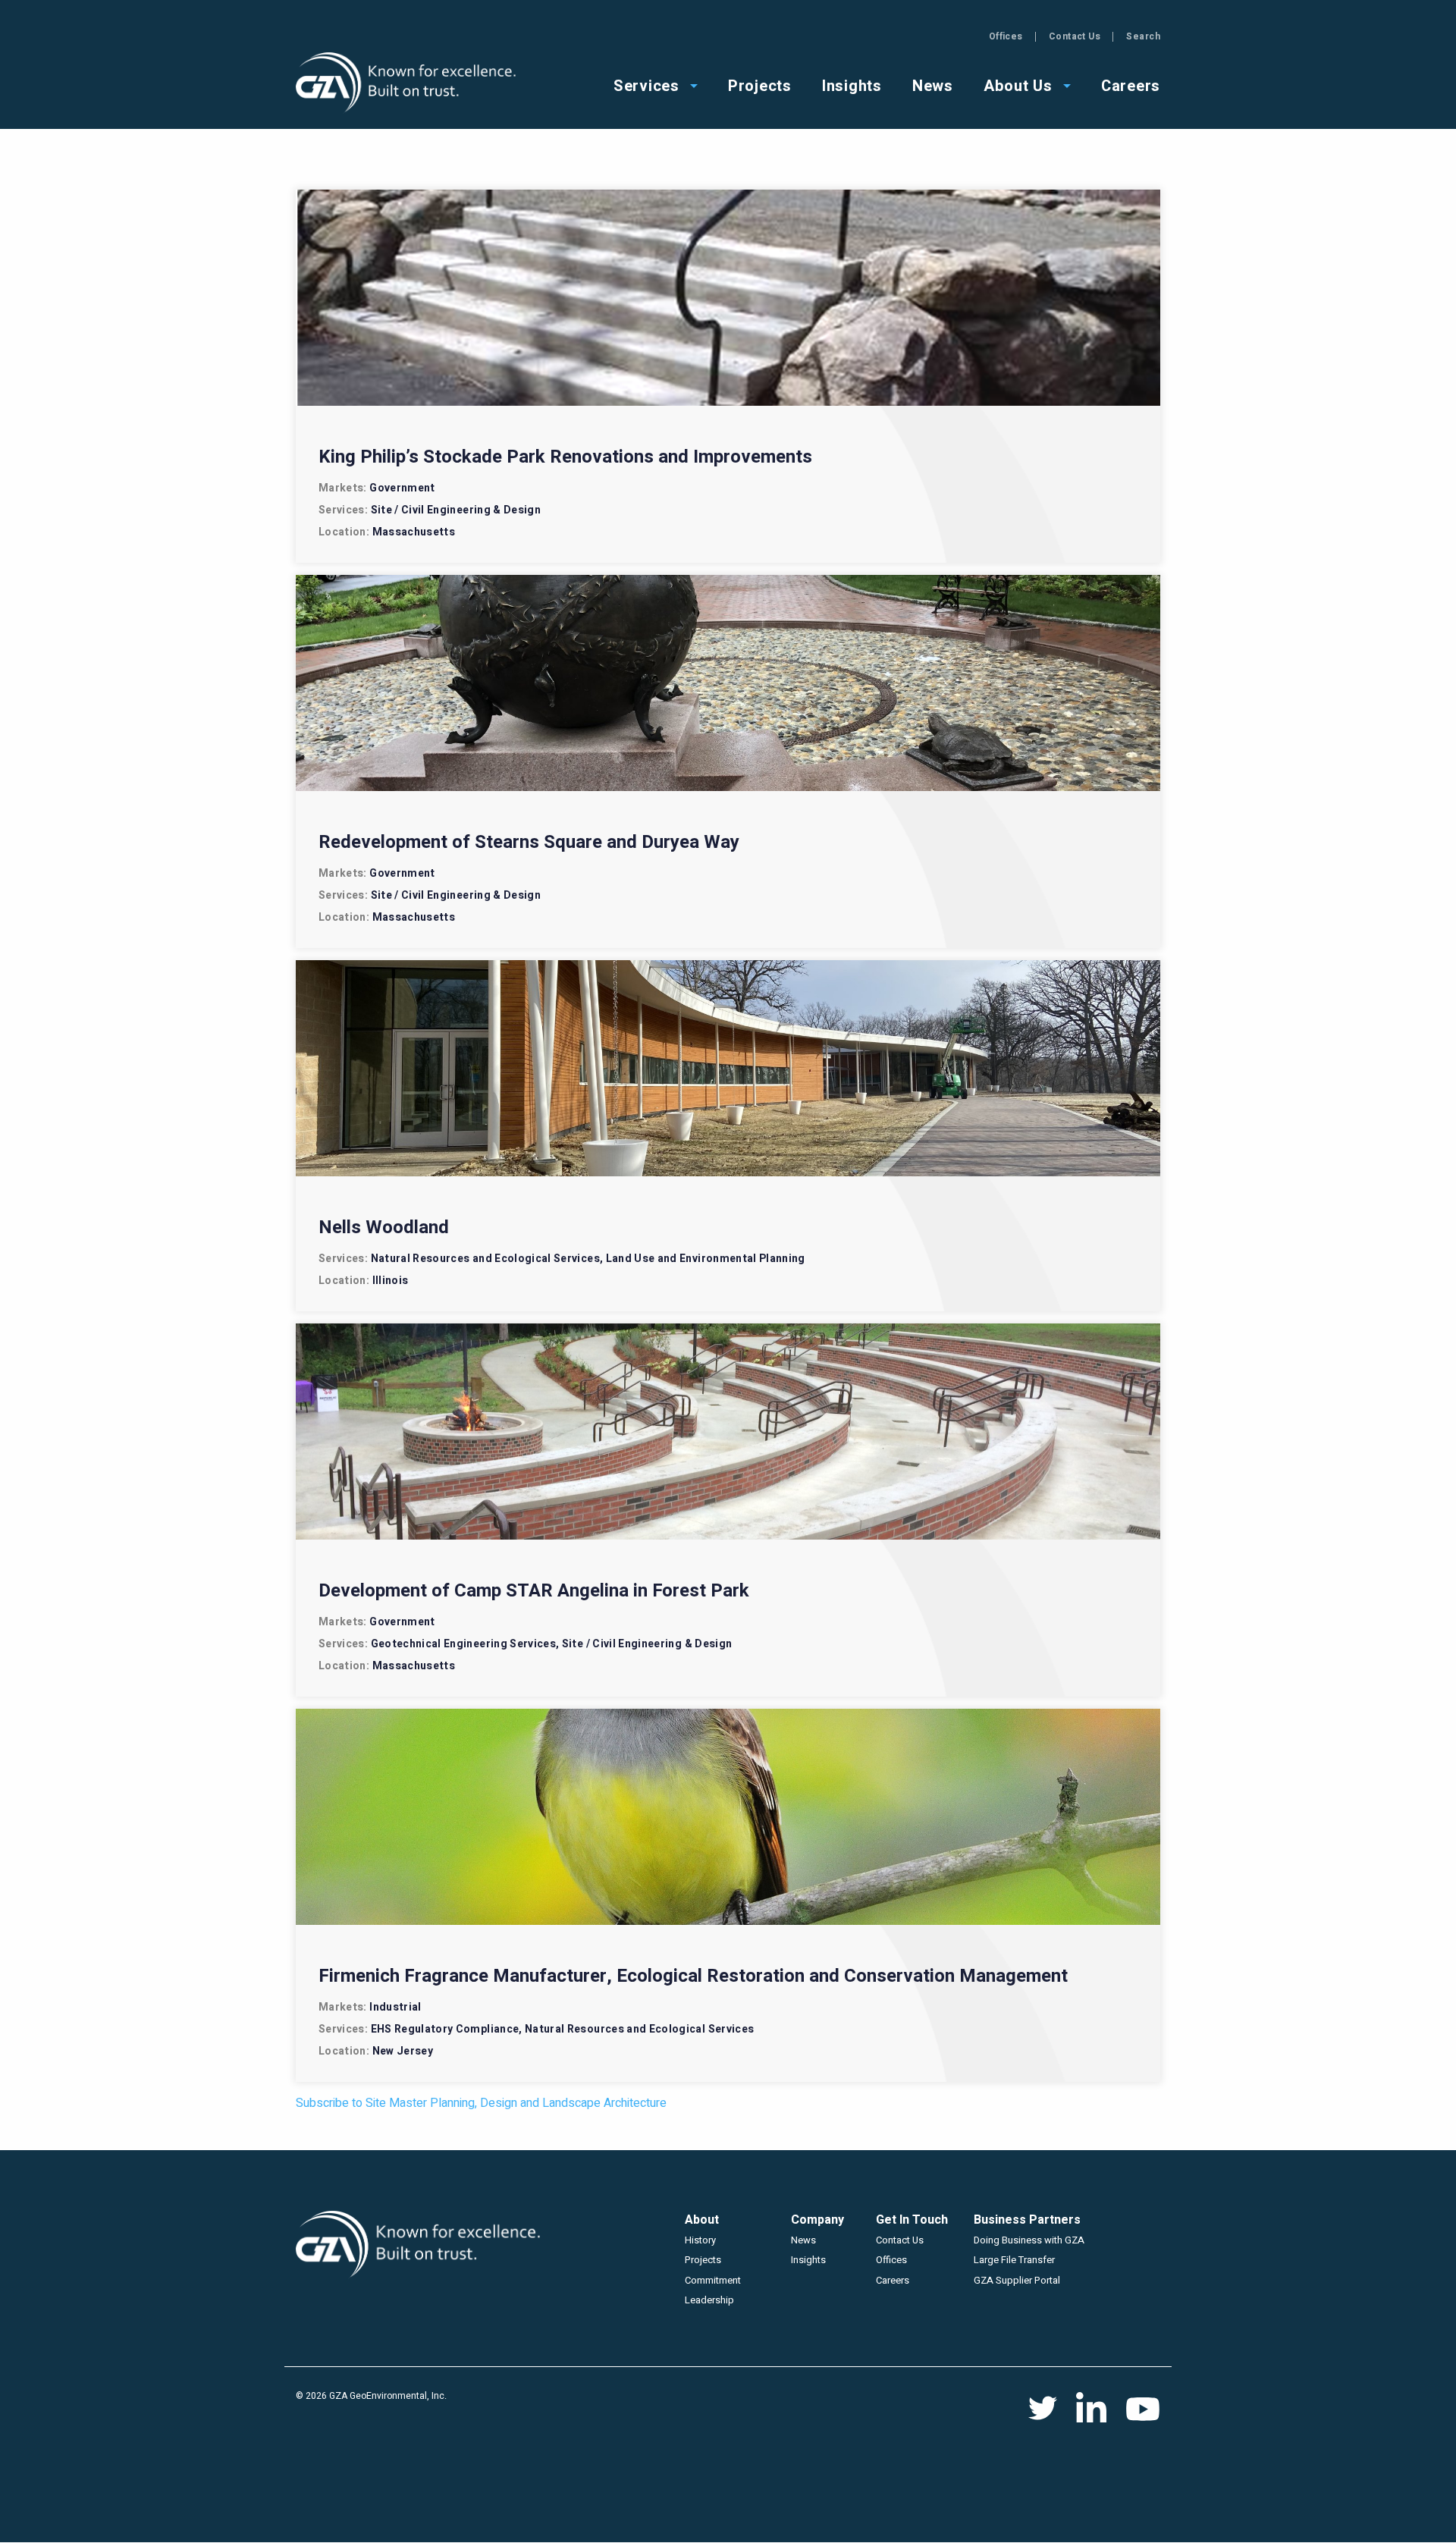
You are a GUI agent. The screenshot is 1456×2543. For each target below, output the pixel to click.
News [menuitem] (933, 85)
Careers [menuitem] (1131, 85)
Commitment (713, 2280)
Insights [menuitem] (852, 85)
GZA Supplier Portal (1017, 2280)
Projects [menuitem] (760, 85)
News (803, 2240)
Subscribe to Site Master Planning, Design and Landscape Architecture (481, 2103)
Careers (893, 2280)
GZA (408, 83)
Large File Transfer (1014, 2260)
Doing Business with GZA (1029, 2240)
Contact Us (1075, 36)
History (700, 2240)
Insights (808, 2260)
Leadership (709, 2300)
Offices (1006, 36)
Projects (703, 2260)
